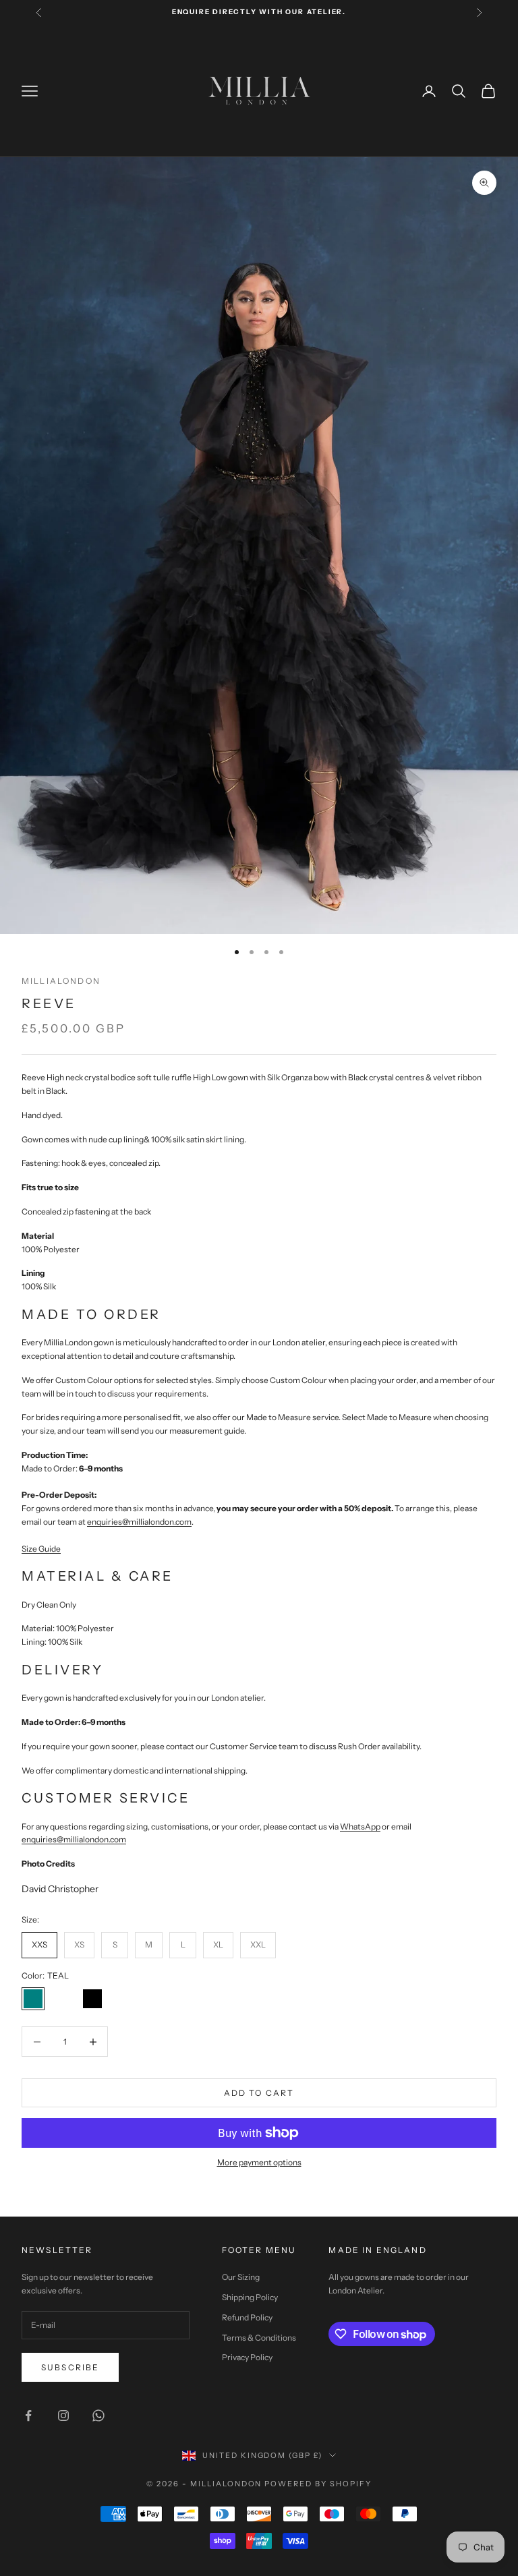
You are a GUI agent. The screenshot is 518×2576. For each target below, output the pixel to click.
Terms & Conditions (259, 2338)
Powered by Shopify (318, 2484)
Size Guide (41, 1549)
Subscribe (70, 2367)
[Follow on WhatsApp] (98, 2416)
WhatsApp (360, 1826)
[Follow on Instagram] (63, 2416)
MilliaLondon (61, 981)
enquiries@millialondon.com (74, 1839)
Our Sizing (241, 2277)
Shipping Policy (250, 2297)
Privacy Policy (247, 2357)
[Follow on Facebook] (28, 2416)
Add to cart (259, 2093)
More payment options (259, 2162)
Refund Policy (247, 2317)
